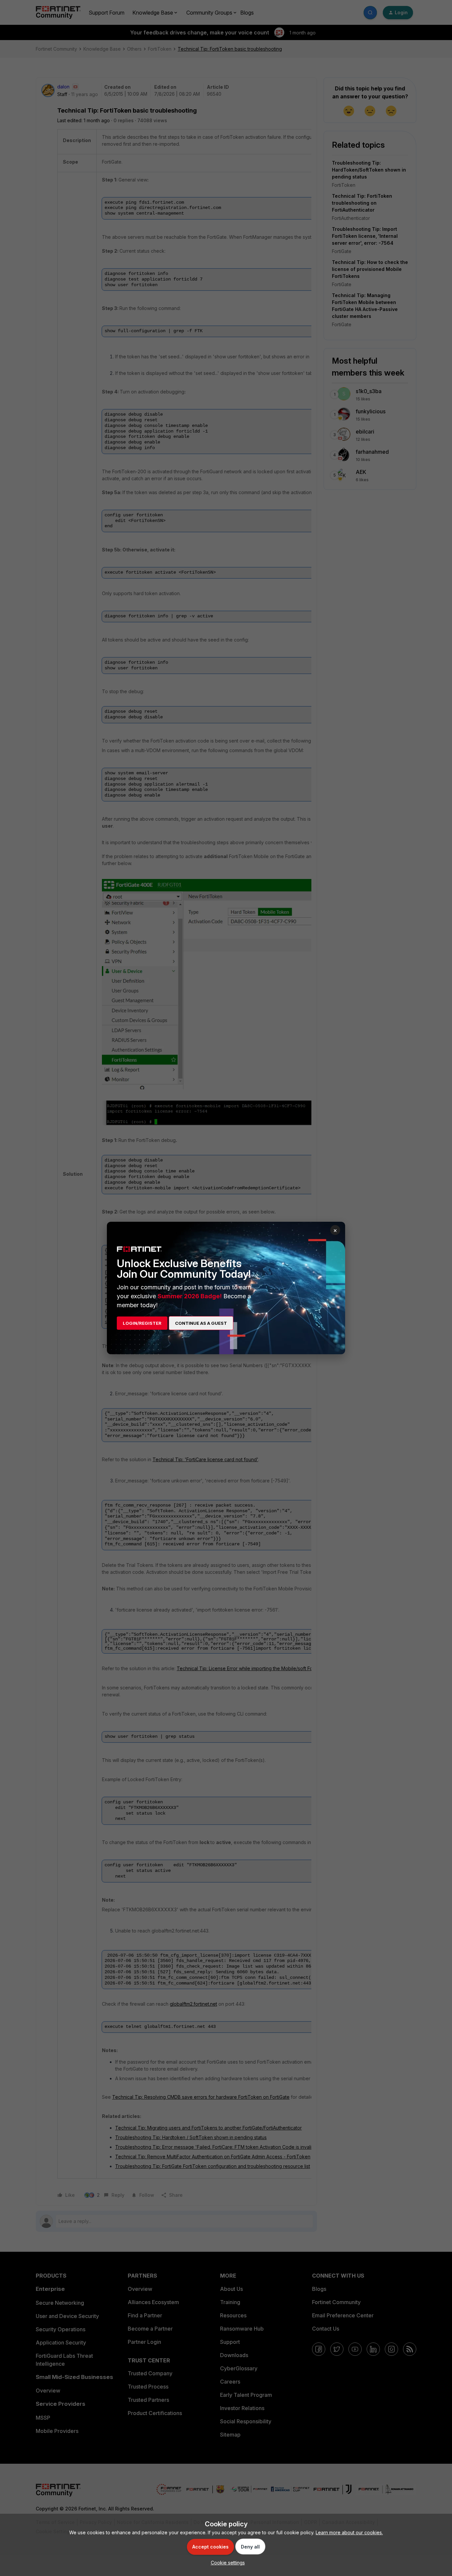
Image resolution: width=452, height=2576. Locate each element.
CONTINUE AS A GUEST (201, 1323)
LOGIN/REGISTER (142, 1323)
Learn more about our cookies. (349, 2532)
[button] (226, 2563)
